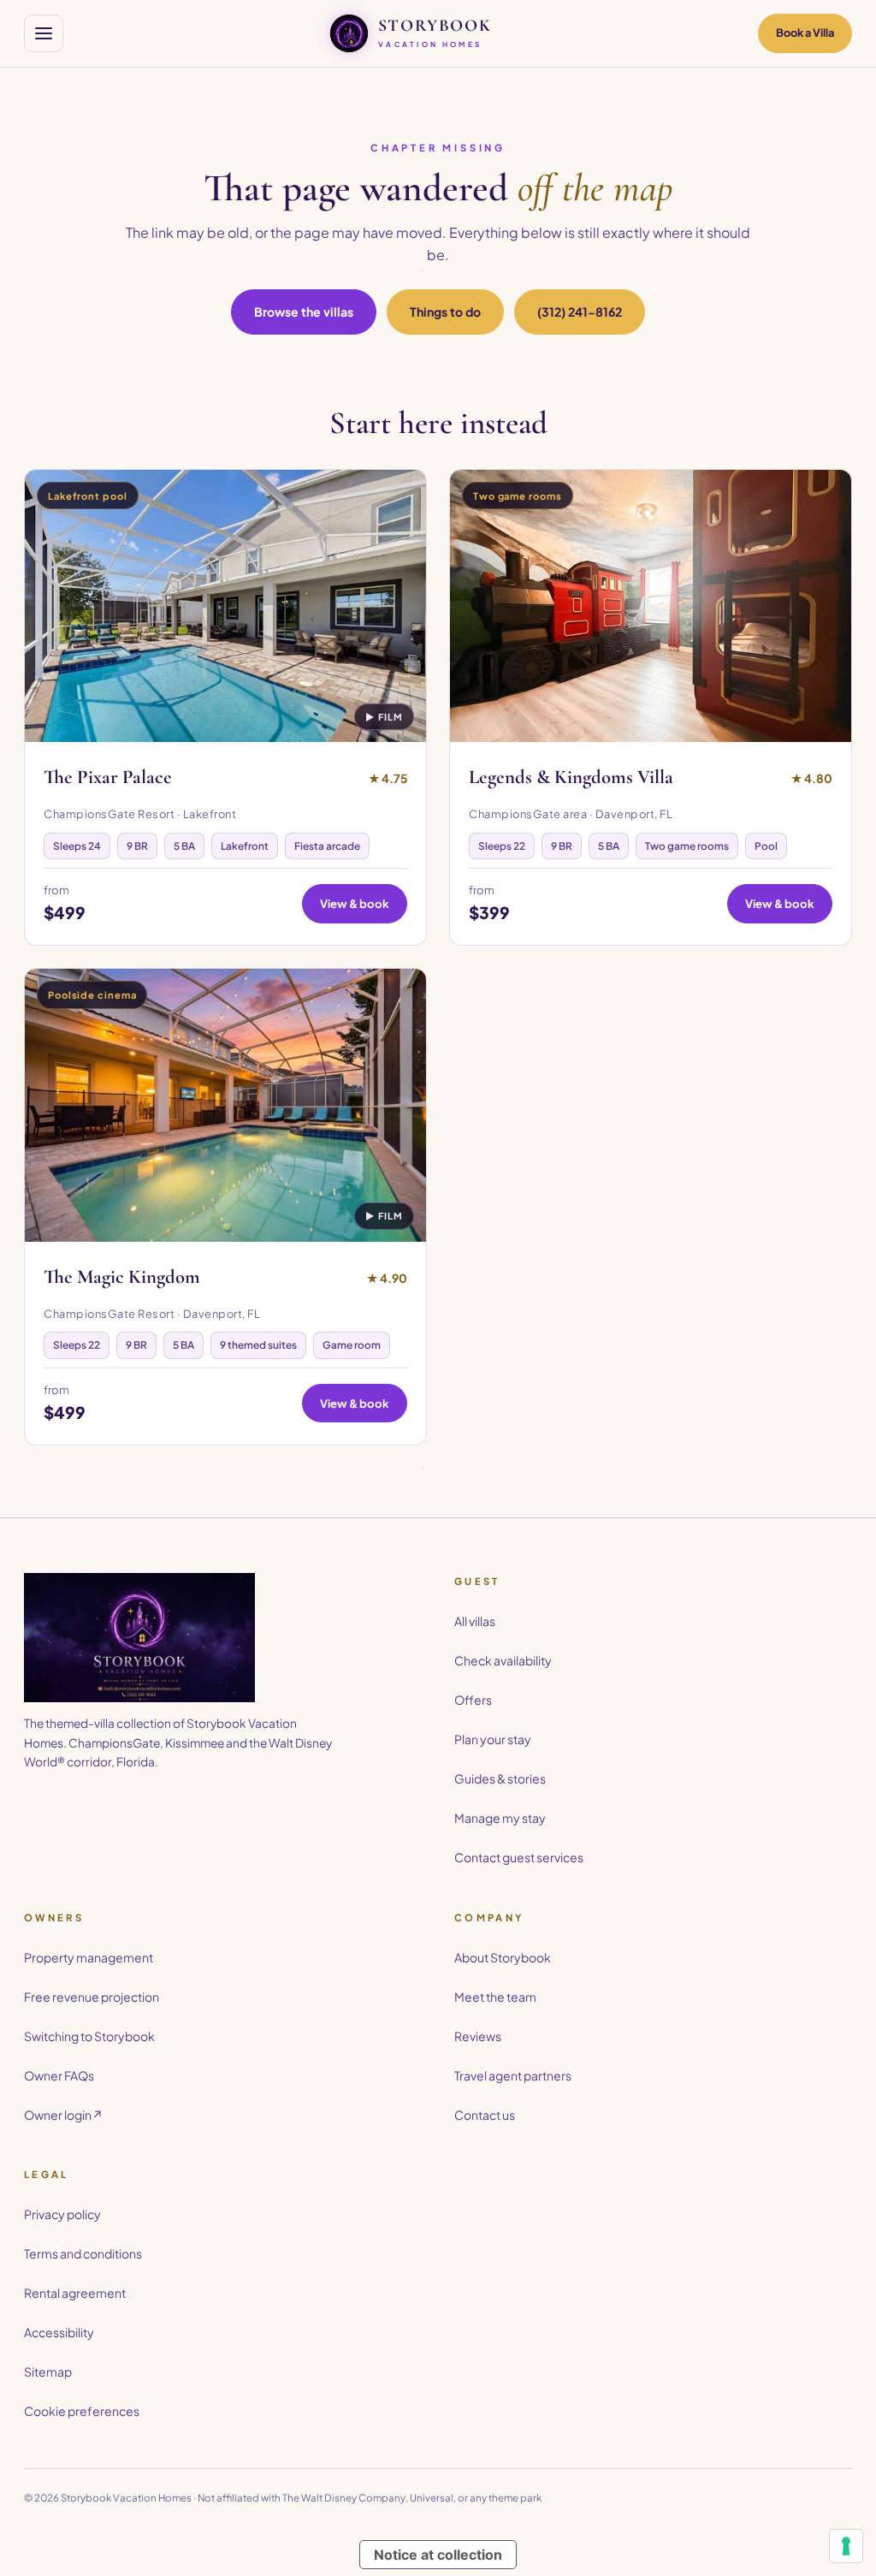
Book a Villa (805, 33)
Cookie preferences (82, 2411)
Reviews (478, 2036)
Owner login (63, 2115)
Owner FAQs (59, 2075)
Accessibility (59, 2332)
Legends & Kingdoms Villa (571, 777)
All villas (475, 1621)
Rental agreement (75, 2293)
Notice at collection (438, 2555)
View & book (355, 903)
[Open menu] (44, 33)
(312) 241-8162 (580, 312)
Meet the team (495, 1997)
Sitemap (48, 2371)
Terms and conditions (83, 2253)
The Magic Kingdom (122, 1277)
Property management (89, 1957)
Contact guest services (519, 1857)
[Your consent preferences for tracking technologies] (846, 2546)
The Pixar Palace (108, 777)
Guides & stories (500, 1778)
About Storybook (503, 1957)
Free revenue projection (92, 1997)
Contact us (485, 2115)
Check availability (503, 1660)
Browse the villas (304, 312)
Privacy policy (62, 2214)
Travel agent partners (513, 2075)
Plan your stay (493, 1739)
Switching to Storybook (89, 2036)
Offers (473, 1700)
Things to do (445, 312)
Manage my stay (500, 1818)
